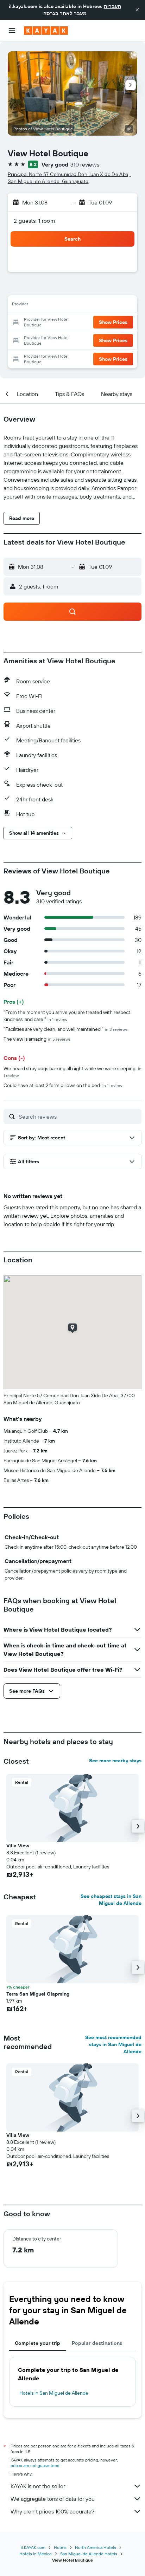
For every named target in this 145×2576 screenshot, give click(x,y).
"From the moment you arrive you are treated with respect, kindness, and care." (67, 1016)
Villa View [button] (18, 1846)
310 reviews (85, 164)
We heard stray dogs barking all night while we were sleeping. (72, 1072)
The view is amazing (37, 1039)
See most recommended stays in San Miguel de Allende (113, 2044)
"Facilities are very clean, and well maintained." (66, 1029)
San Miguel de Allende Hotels (89, 2554)
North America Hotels (96, 2547)
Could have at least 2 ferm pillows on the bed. (63, 1085)
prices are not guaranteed (35, 2466)
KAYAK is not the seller (38, 2486)
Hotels (60, 2547)
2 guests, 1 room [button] (34, 221)
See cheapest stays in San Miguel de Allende (111, 1900)
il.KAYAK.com (33, 2547)
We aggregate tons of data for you (53, 2499)
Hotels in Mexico (36, 2554)
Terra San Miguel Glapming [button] (38, 1994)
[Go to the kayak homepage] (46, 31)
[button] (137, 10)
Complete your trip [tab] (38, 2343)
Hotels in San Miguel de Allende (54, 2393)
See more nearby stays (115, 1761)
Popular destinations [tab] (97, 2343)
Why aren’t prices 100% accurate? (52, 2511)
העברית (112, 6)
